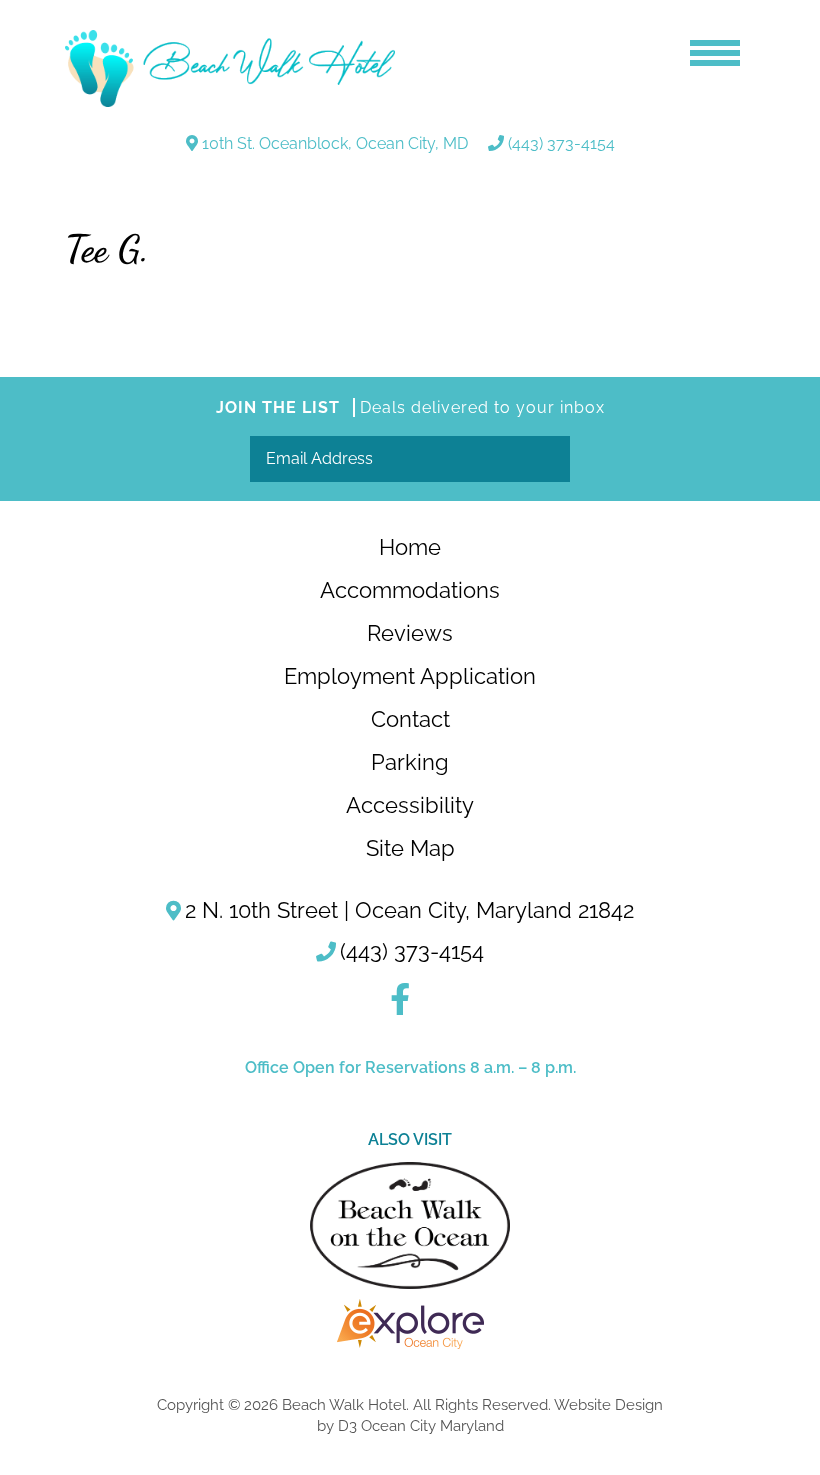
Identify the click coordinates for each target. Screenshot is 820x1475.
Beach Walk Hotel (344, 1404)
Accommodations (410, 590)
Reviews (410, 633)
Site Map (410, 848)
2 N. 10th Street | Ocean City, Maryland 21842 (409, 910)
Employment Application (410, 676)
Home (410, 547)
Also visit (410, 1139)
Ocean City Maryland (432, 1425)
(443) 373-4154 (561, 143)
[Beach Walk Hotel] (230, 68)
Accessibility (410, 805)
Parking (410, 762)
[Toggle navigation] (715, 50)
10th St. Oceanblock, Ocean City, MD (335, 143)
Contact (410, 719)
